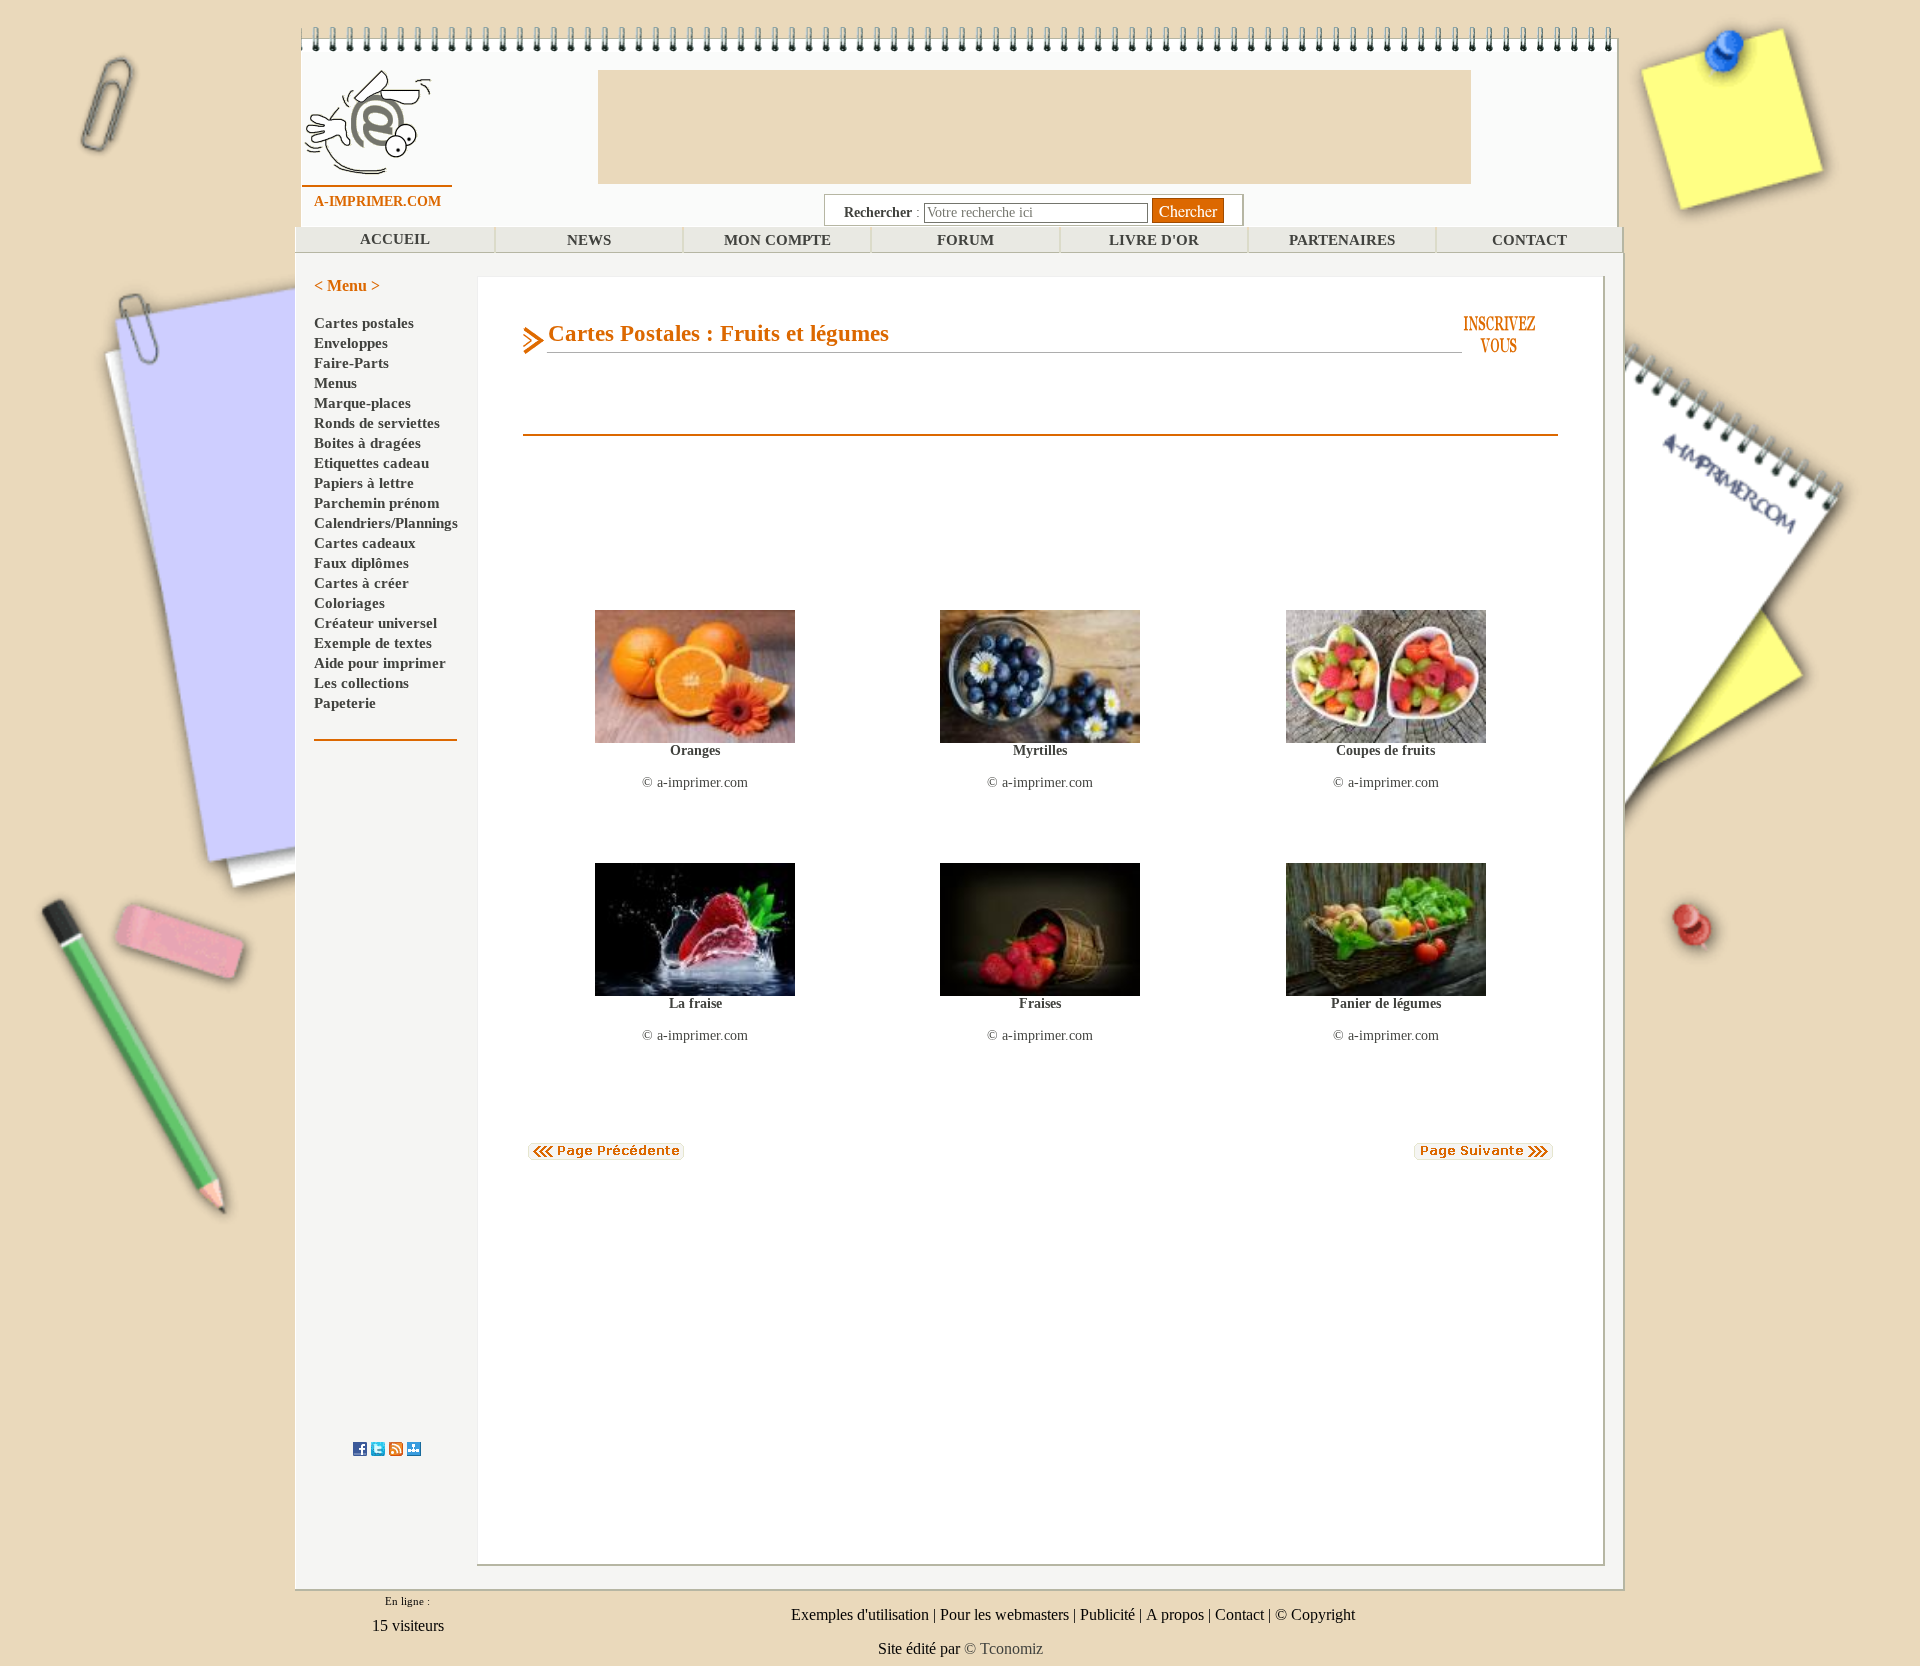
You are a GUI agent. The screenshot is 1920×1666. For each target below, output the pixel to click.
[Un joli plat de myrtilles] (1040, 675)
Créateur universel (375, 623)
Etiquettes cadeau (371, 463)
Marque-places (362, 403)
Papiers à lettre (364, 483)
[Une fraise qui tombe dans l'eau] (695, 928)
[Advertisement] (1034, 125)
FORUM (965, 240)
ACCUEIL (395, 239)
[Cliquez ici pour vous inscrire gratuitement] (1499, 332)
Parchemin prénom (377, 503)
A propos (1175, 1614)
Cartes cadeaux (365, 543)
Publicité (1107, 1614)
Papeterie (345, 703)
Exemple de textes (373, 643)
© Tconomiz (1003, 1648)
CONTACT (1529, 240)
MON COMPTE (777, 240)
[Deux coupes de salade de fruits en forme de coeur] (1386, 675)
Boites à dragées (367, 443)
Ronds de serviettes (377, 423)
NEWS (589, 240)
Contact (1239, 1614)
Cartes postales (364, 323)
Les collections (361, 683)
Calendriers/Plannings (386, 523)
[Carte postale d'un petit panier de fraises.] (1040, 928)
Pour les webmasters (1004, 1614)
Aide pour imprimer (380, 663)
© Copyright (1315, 1614)
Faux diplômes (361, 563)
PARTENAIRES (1342, 240)
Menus (335, 383)
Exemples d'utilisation (860, 1614)
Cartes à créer (361, 583)
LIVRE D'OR (1154, 240)
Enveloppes (351, 343)
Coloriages (349, 603)
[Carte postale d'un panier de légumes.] (1386, 928)
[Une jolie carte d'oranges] (695, 675)
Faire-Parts (351, 363)
